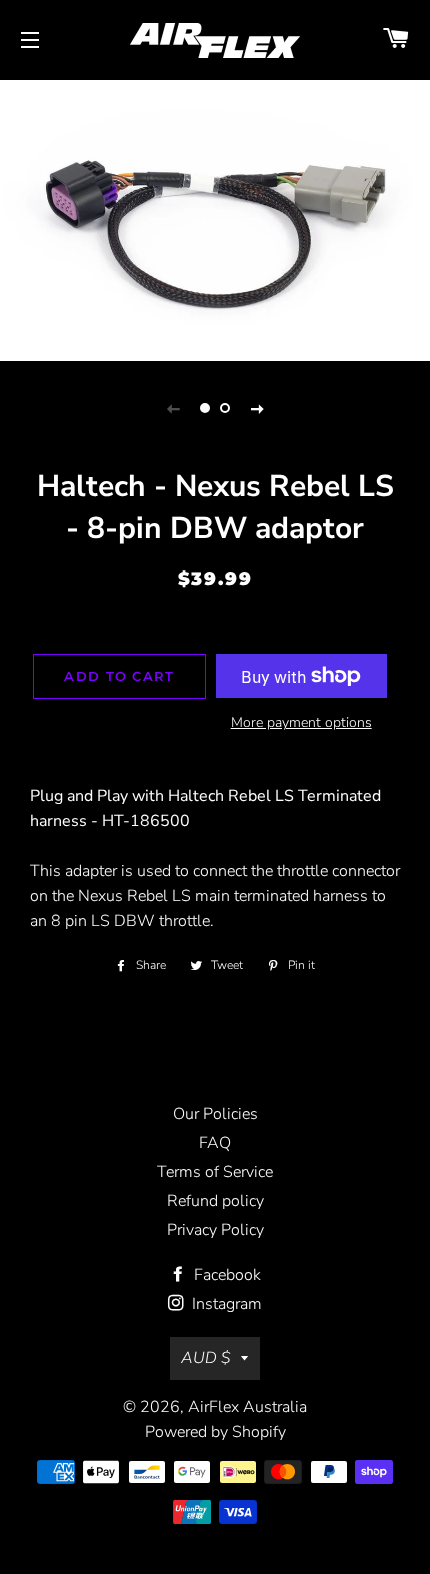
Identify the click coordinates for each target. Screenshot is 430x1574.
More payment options (301, 722)
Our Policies (215, 1114)
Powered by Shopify (215, 1432)
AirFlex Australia (247, 1407)
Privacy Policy (215, 1230)
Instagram (225, 1304)
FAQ (215, 1143)
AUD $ (206, 1358)
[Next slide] (257, 408)
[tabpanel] (215, 218)
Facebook (225, 1275)
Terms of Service (215, 1172)
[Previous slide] (173, 408)
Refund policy (215, 1201)
